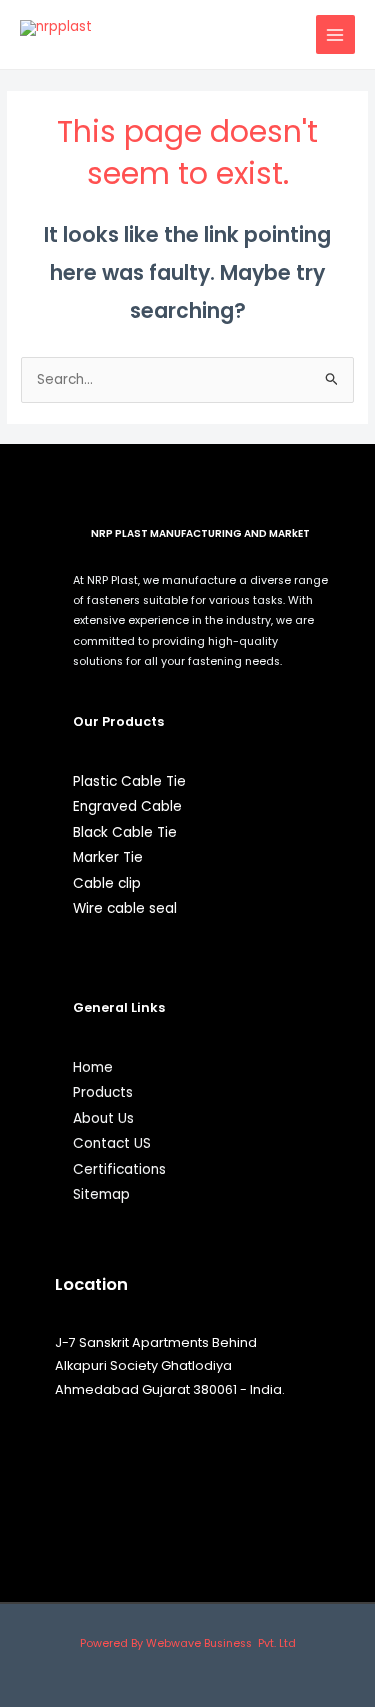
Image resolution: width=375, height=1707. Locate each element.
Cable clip (107, 883)
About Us (103, 1118)
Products (103, 1092)
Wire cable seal (125, 908)
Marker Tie (108, 857)
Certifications (119, 1169)
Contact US (112, 1143)
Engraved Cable (127, 806)
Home (93, 1067)
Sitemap (101, 1194)
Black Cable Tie (125, 832)
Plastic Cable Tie (129, 781)
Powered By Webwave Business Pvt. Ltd (188, 1643)
